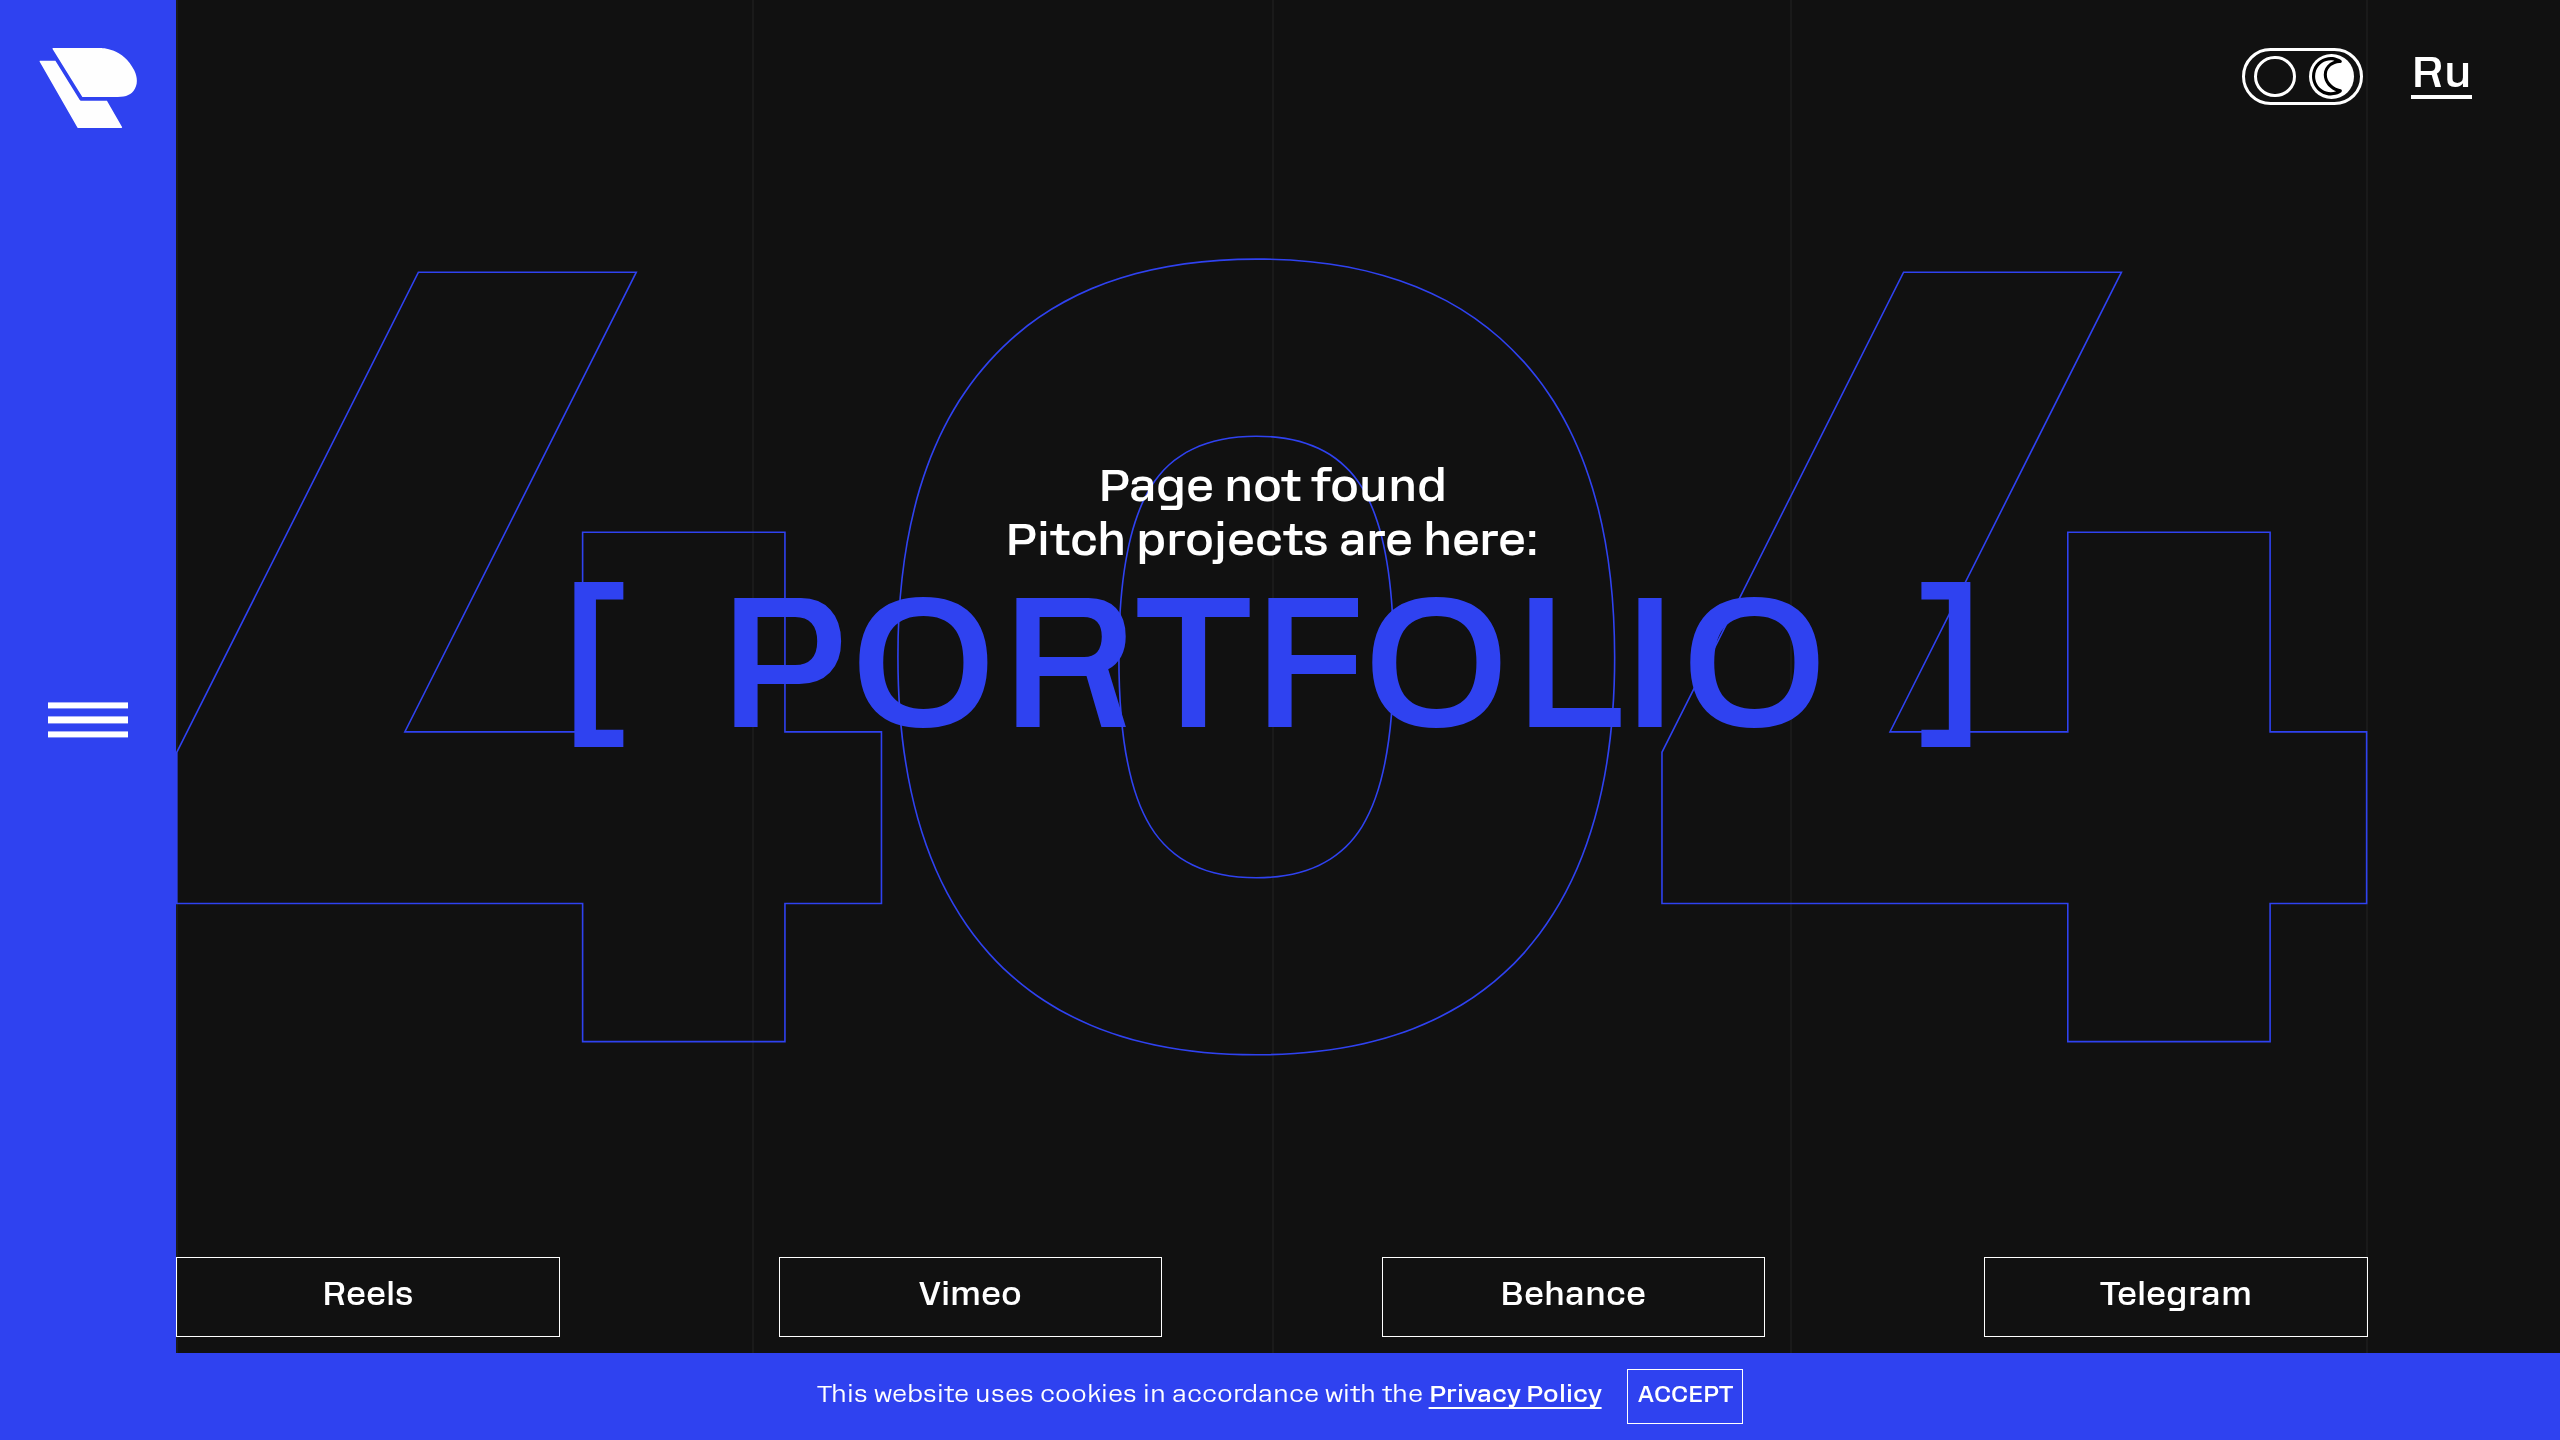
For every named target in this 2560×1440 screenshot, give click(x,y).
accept (1685, 1396)
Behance (1573, 1297)
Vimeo (970, 1297)
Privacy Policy (1515, 1396)
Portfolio (1272, 681)
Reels (367, 1297)
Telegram (2176, 1297)
